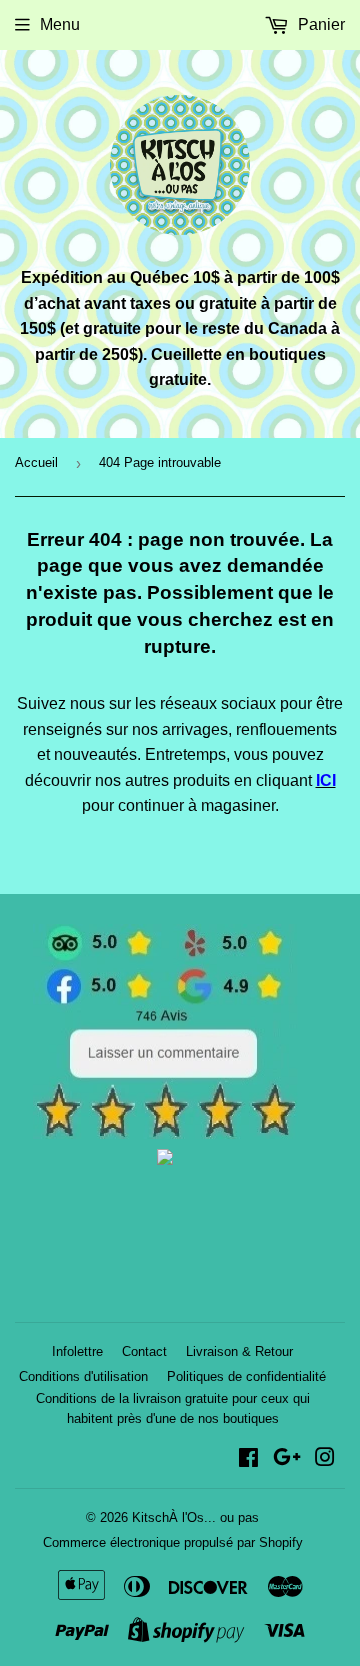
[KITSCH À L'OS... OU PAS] (165, 1159)
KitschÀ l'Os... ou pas (195, 1517)
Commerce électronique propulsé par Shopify (173, 1542)
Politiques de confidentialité (246, 1376)
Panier (319, 24)
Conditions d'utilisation (83, 1376)
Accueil (36, 462)
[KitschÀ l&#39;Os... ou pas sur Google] (287, 1459)
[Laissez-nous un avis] (165, 1133)
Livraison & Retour (239, 1351)
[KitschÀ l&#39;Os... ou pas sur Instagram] (325, 1459)
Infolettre (77, 1351)
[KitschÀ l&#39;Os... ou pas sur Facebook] (248, 1459)
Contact (144, 1351)
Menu (60, 24)
